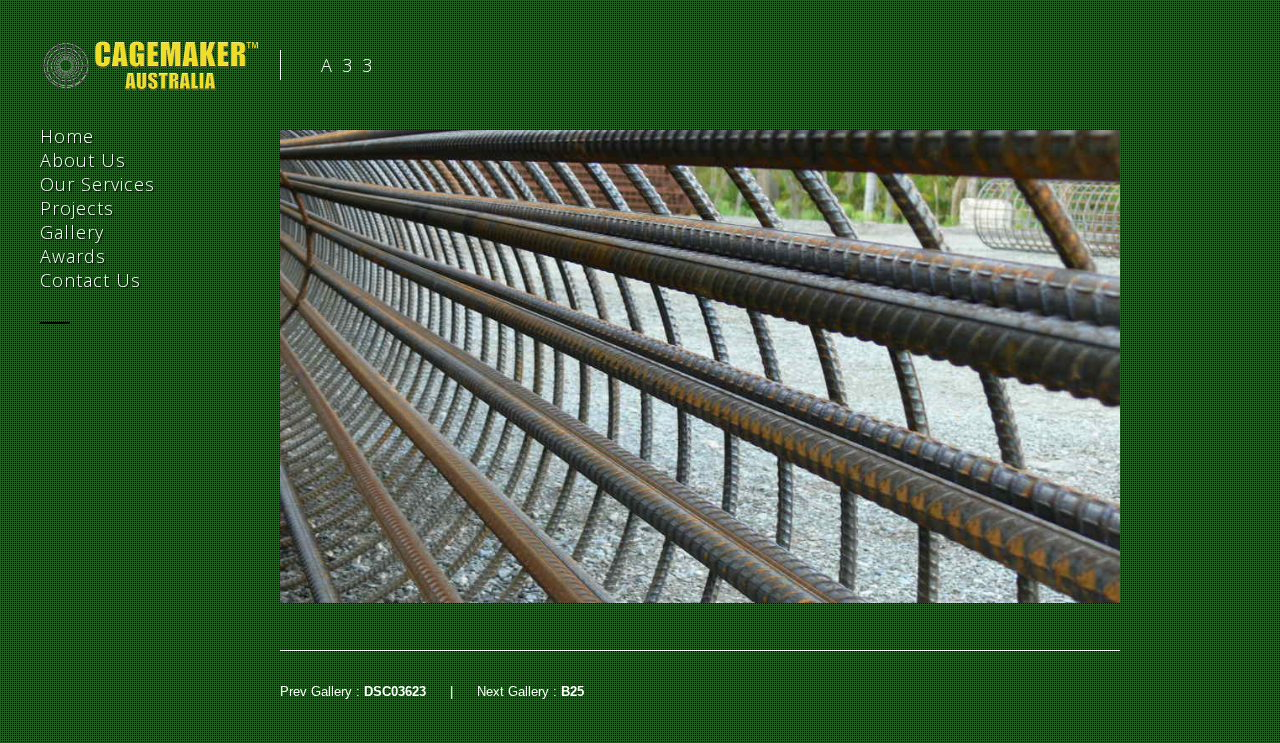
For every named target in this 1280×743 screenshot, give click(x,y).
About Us (83, 160)
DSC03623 (395, 691)
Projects (77, 208)
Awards (73, 256)
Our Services (97, 184)
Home (67, 136)
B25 (572, 691)
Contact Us (90, 280)
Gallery (72, 232)
